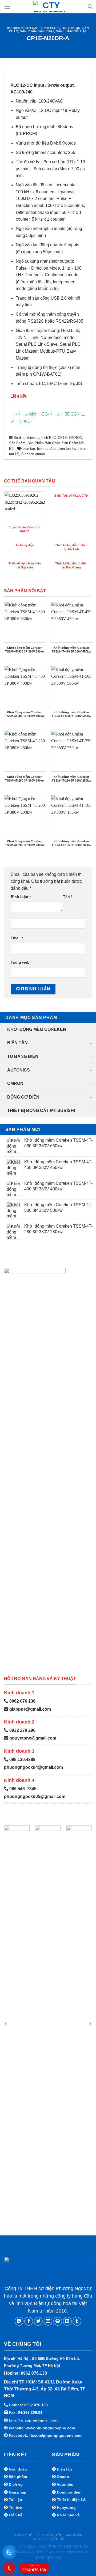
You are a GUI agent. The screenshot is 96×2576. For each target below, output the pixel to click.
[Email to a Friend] (48, 2321)
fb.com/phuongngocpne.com (56, 2435)
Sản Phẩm (17, 443)
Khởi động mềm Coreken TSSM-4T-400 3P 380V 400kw (25, 714)
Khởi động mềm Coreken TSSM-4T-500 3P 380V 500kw (71, 714)
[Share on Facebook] (29, 2321)
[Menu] (7, 7)
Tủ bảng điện (23, 1056)
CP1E (62, 28)
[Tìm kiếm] (90, 7)
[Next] (90, 2024)
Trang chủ (22, 2535)
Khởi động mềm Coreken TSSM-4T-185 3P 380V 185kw (71, 843)
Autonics (19, 1070)
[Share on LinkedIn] (67, 2321)
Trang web (20, 962)
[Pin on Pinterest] (58, 2321)
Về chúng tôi (49, 2535)
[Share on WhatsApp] (19, 2321)
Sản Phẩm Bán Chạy (37, 31)
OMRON (74, 28)
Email (17, 938)
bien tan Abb (47, 449)
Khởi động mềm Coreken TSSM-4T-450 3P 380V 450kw (71, 650)
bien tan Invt (68, 449)
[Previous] (6, 2024)
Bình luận (21, 897)
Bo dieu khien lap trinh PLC (32, 28)
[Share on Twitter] (38, 2321)
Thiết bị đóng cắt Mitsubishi (41, 1110)
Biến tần (17, 1043)
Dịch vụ (40, 2539)
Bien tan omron (33, 454)
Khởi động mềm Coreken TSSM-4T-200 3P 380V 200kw (25, 843)
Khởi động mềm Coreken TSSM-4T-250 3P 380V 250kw (71, 779)
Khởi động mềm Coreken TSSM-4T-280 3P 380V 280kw (25, 779)
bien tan (29, 449)
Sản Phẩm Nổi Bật (71, 31)
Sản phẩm (74, 2535)
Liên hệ (58, 2539)
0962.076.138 (34, 2568)
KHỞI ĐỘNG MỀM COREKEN (37, 1029)
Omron (15, 1083)
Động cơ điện (23, 1097)
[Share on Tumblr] (77, 2321)
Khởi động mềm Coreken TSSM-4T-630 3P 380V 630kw (25, 650)
